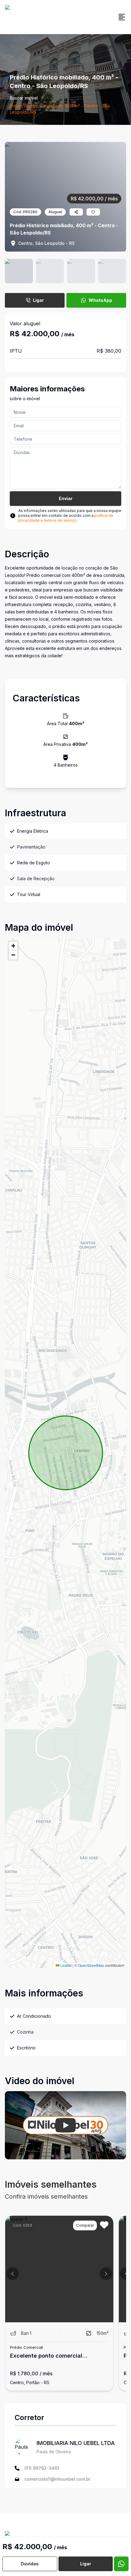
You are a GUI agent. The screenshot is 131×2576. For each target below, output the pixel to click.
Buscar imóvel (24, 98)
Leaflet (65, 1965)
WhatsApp (100, 300)
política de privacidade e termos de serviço (66, 518)
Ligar (38, 300)
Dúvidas (30, 2564)
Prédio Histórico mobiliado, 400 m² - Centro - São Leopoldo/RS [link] (60, 109)
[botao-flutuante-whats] (121, 2564)
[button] (13, 946)
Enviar (66, 498)
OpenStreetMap (91, 1965)
